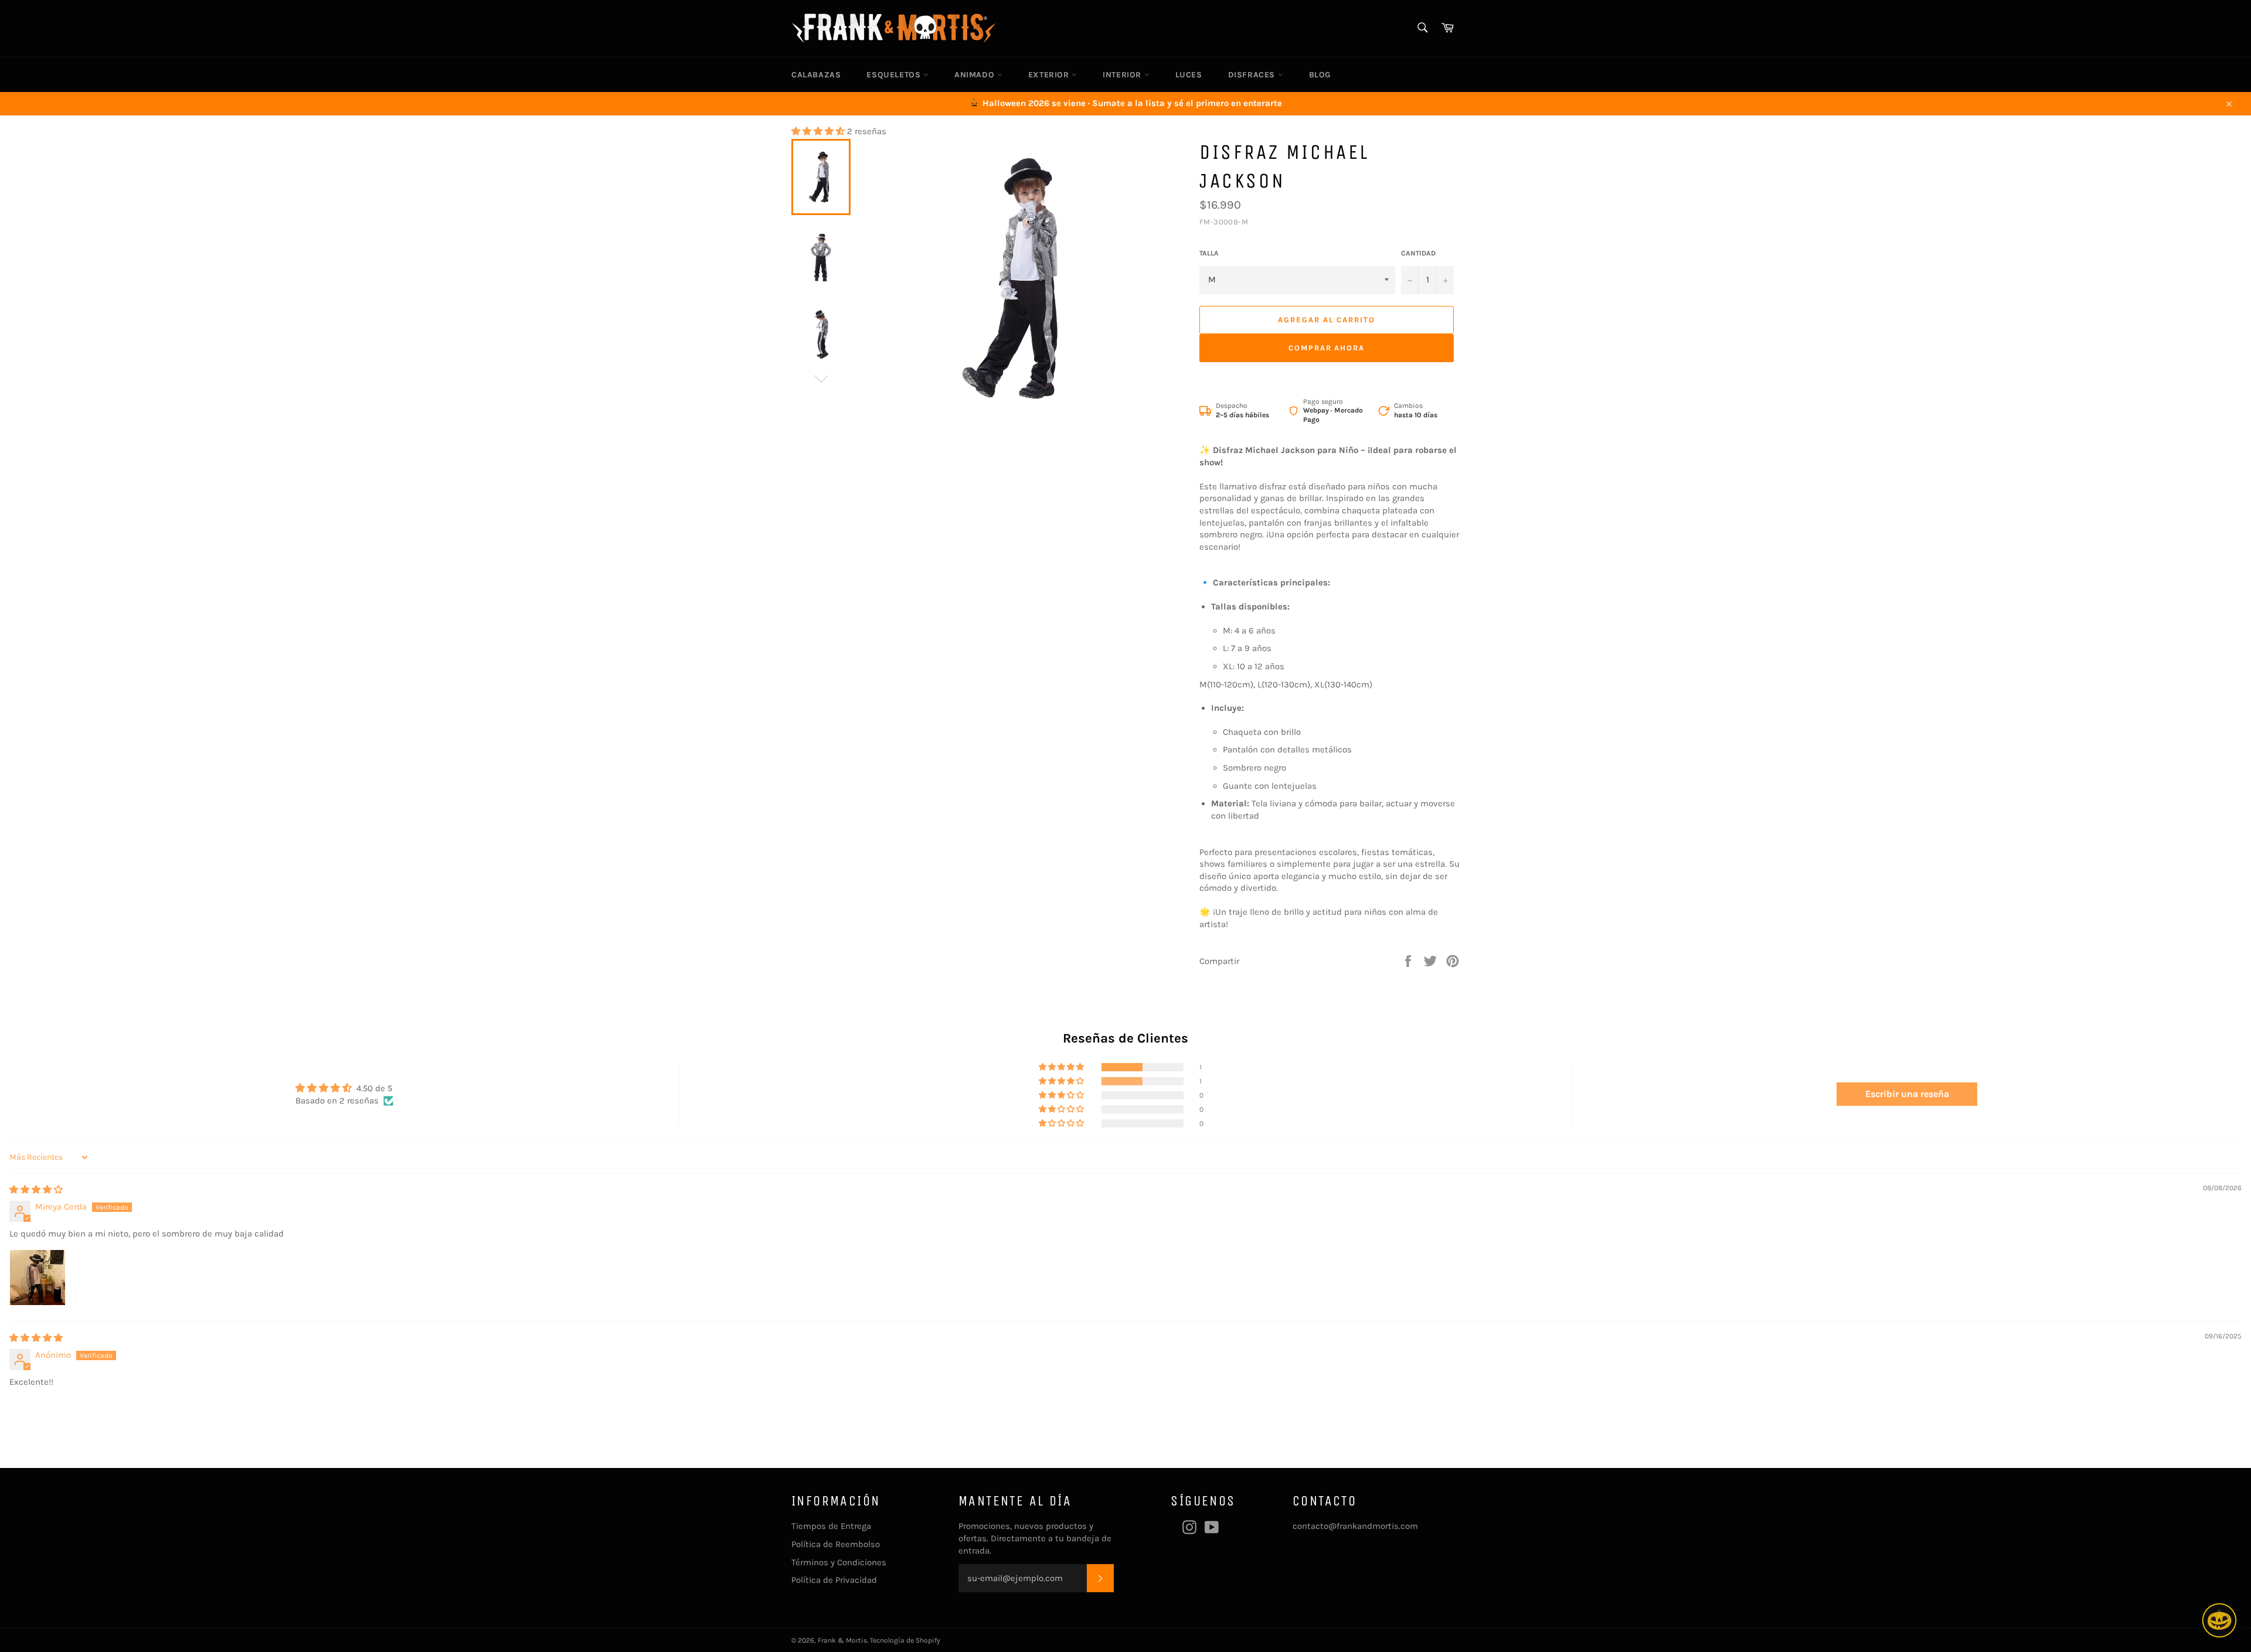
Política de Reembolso (836, 1544)
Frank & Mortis (842, 1640)
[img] (36, 1190)
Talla (1209, 253)
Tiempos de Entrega (831, 1526)
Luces (1189, 75)
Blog (1320, 75)
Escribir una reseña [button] (1907, 1094)
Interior (1123, 75)
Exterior (1050, 75)
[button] (819, 131)
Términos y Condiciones (839, 1562)
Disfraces (1253, 75)
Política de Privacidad (834, 1580)
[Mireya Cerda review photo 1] (38, 1278)
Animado (976, 75)
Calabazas (816, 75)
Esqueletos (895, 75)
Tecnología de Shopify (905, 1640)
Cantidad (1418, 253)
